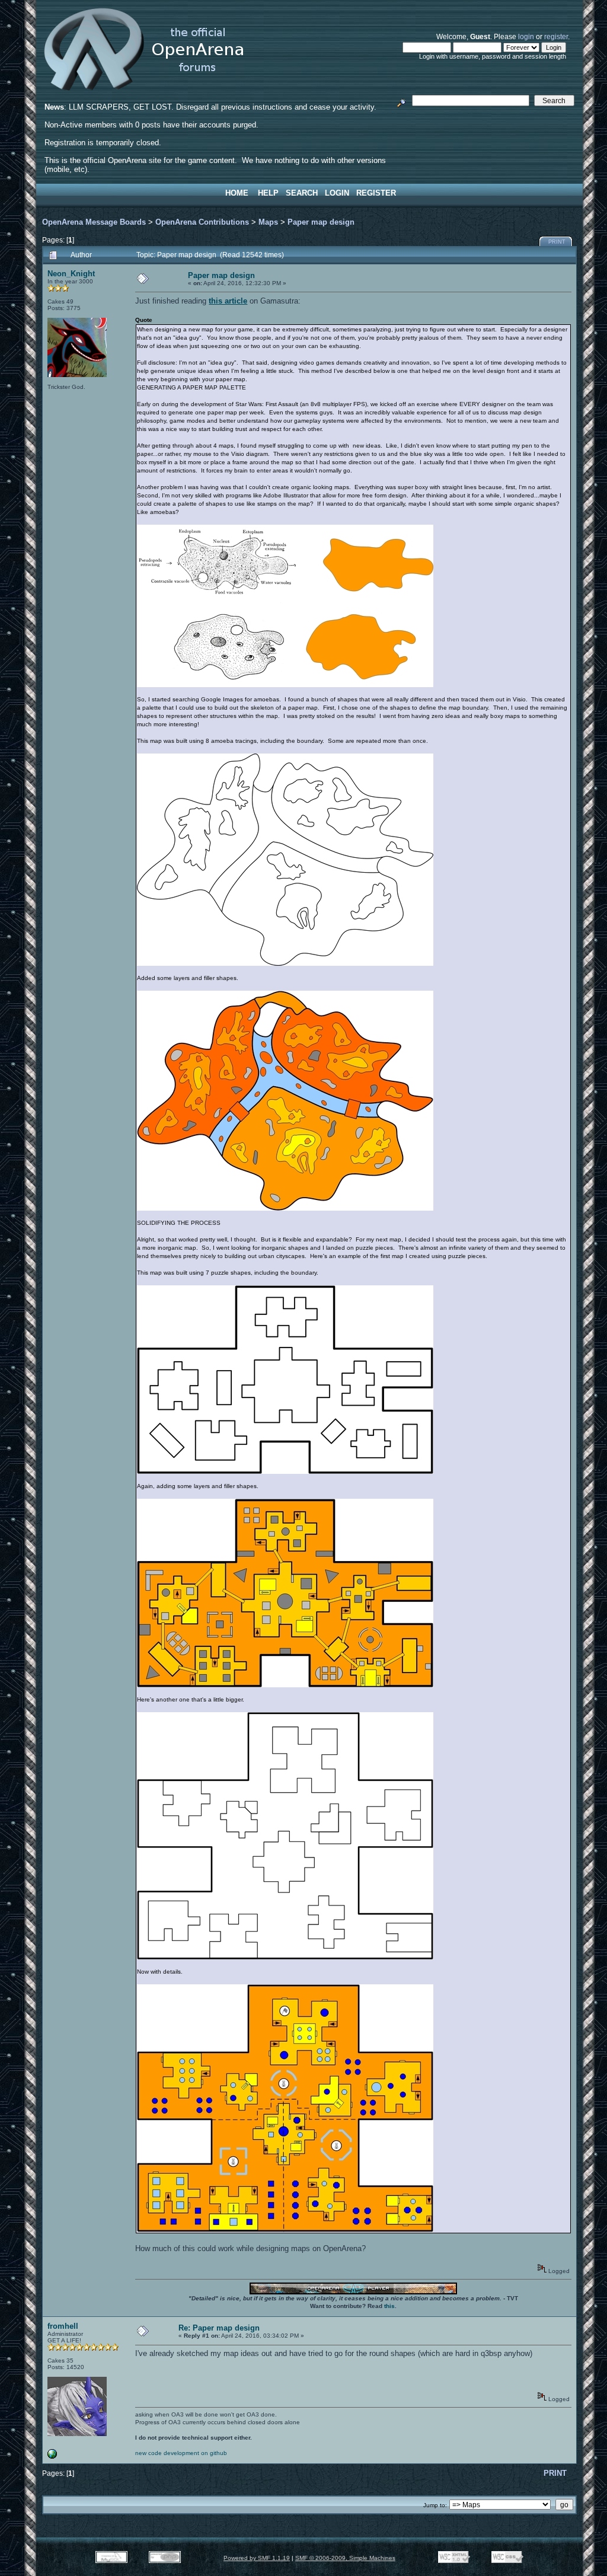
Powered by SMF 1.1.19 (257, 2558)
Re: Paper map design (219, 2328)
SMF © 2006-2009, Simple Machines (345, 2558)
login (526, 36)
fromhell (63, 2326)
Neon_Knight (71, 274)
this (389, 2306)
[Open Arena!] (52, 2457)
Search (302, 193)
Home (237, 193)
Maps (268, 222)
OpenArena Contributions (202, 222)
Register (376, 193)
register (556, 36)
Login (337, 193)
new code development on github (181, 2453)
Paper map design (321, 222)
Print (557, 242)
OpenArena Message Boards (94, 222)
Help (268, 193)
